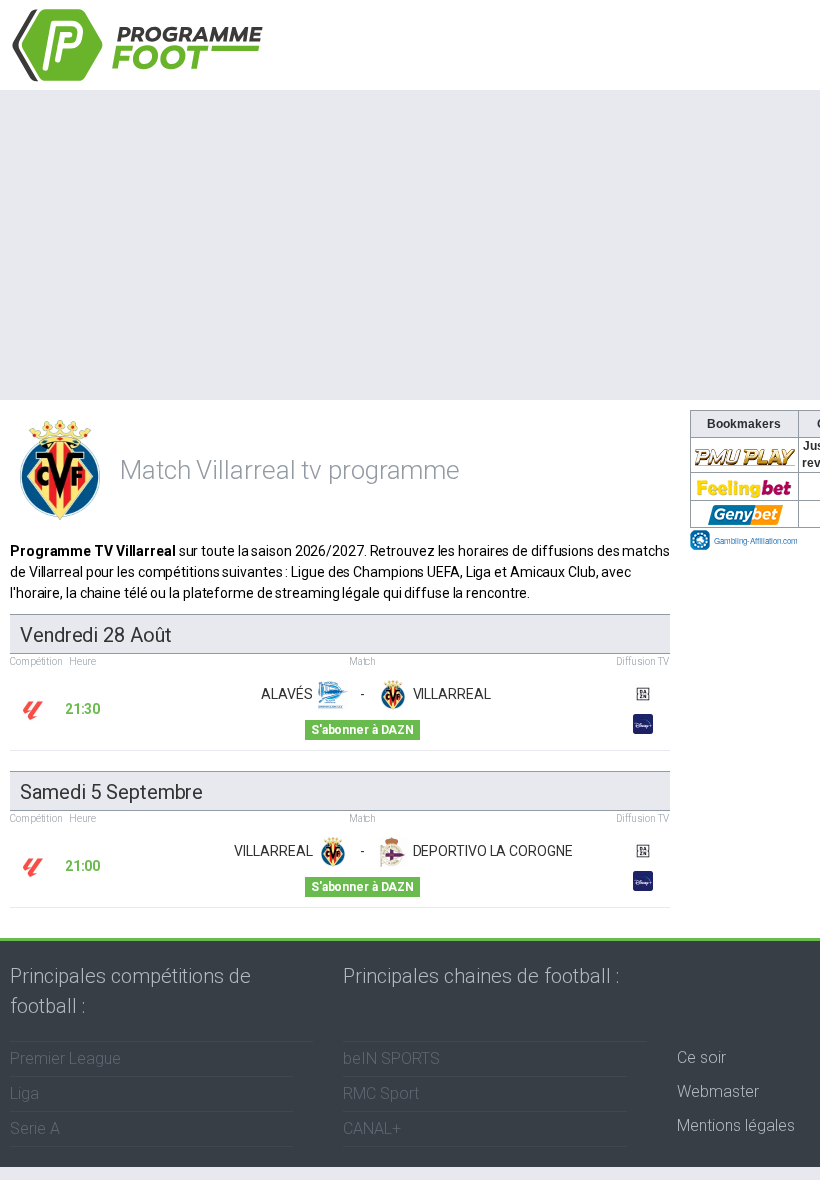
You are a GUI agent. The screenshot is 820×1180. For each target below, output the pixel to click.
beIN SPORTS (391, 1058)
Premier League (65, 1058)
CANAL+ (372, 1128)
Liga (24, 1093)
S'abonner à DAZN (362, 730)
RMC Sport (381, 1093)
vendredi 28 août (95, 635)
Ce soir (701, 1057)
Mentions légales (736, 1125)
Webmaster (718, 1091)
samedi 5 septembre (111, 792)
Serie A (35, 1128)
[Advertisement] (410, 240)
